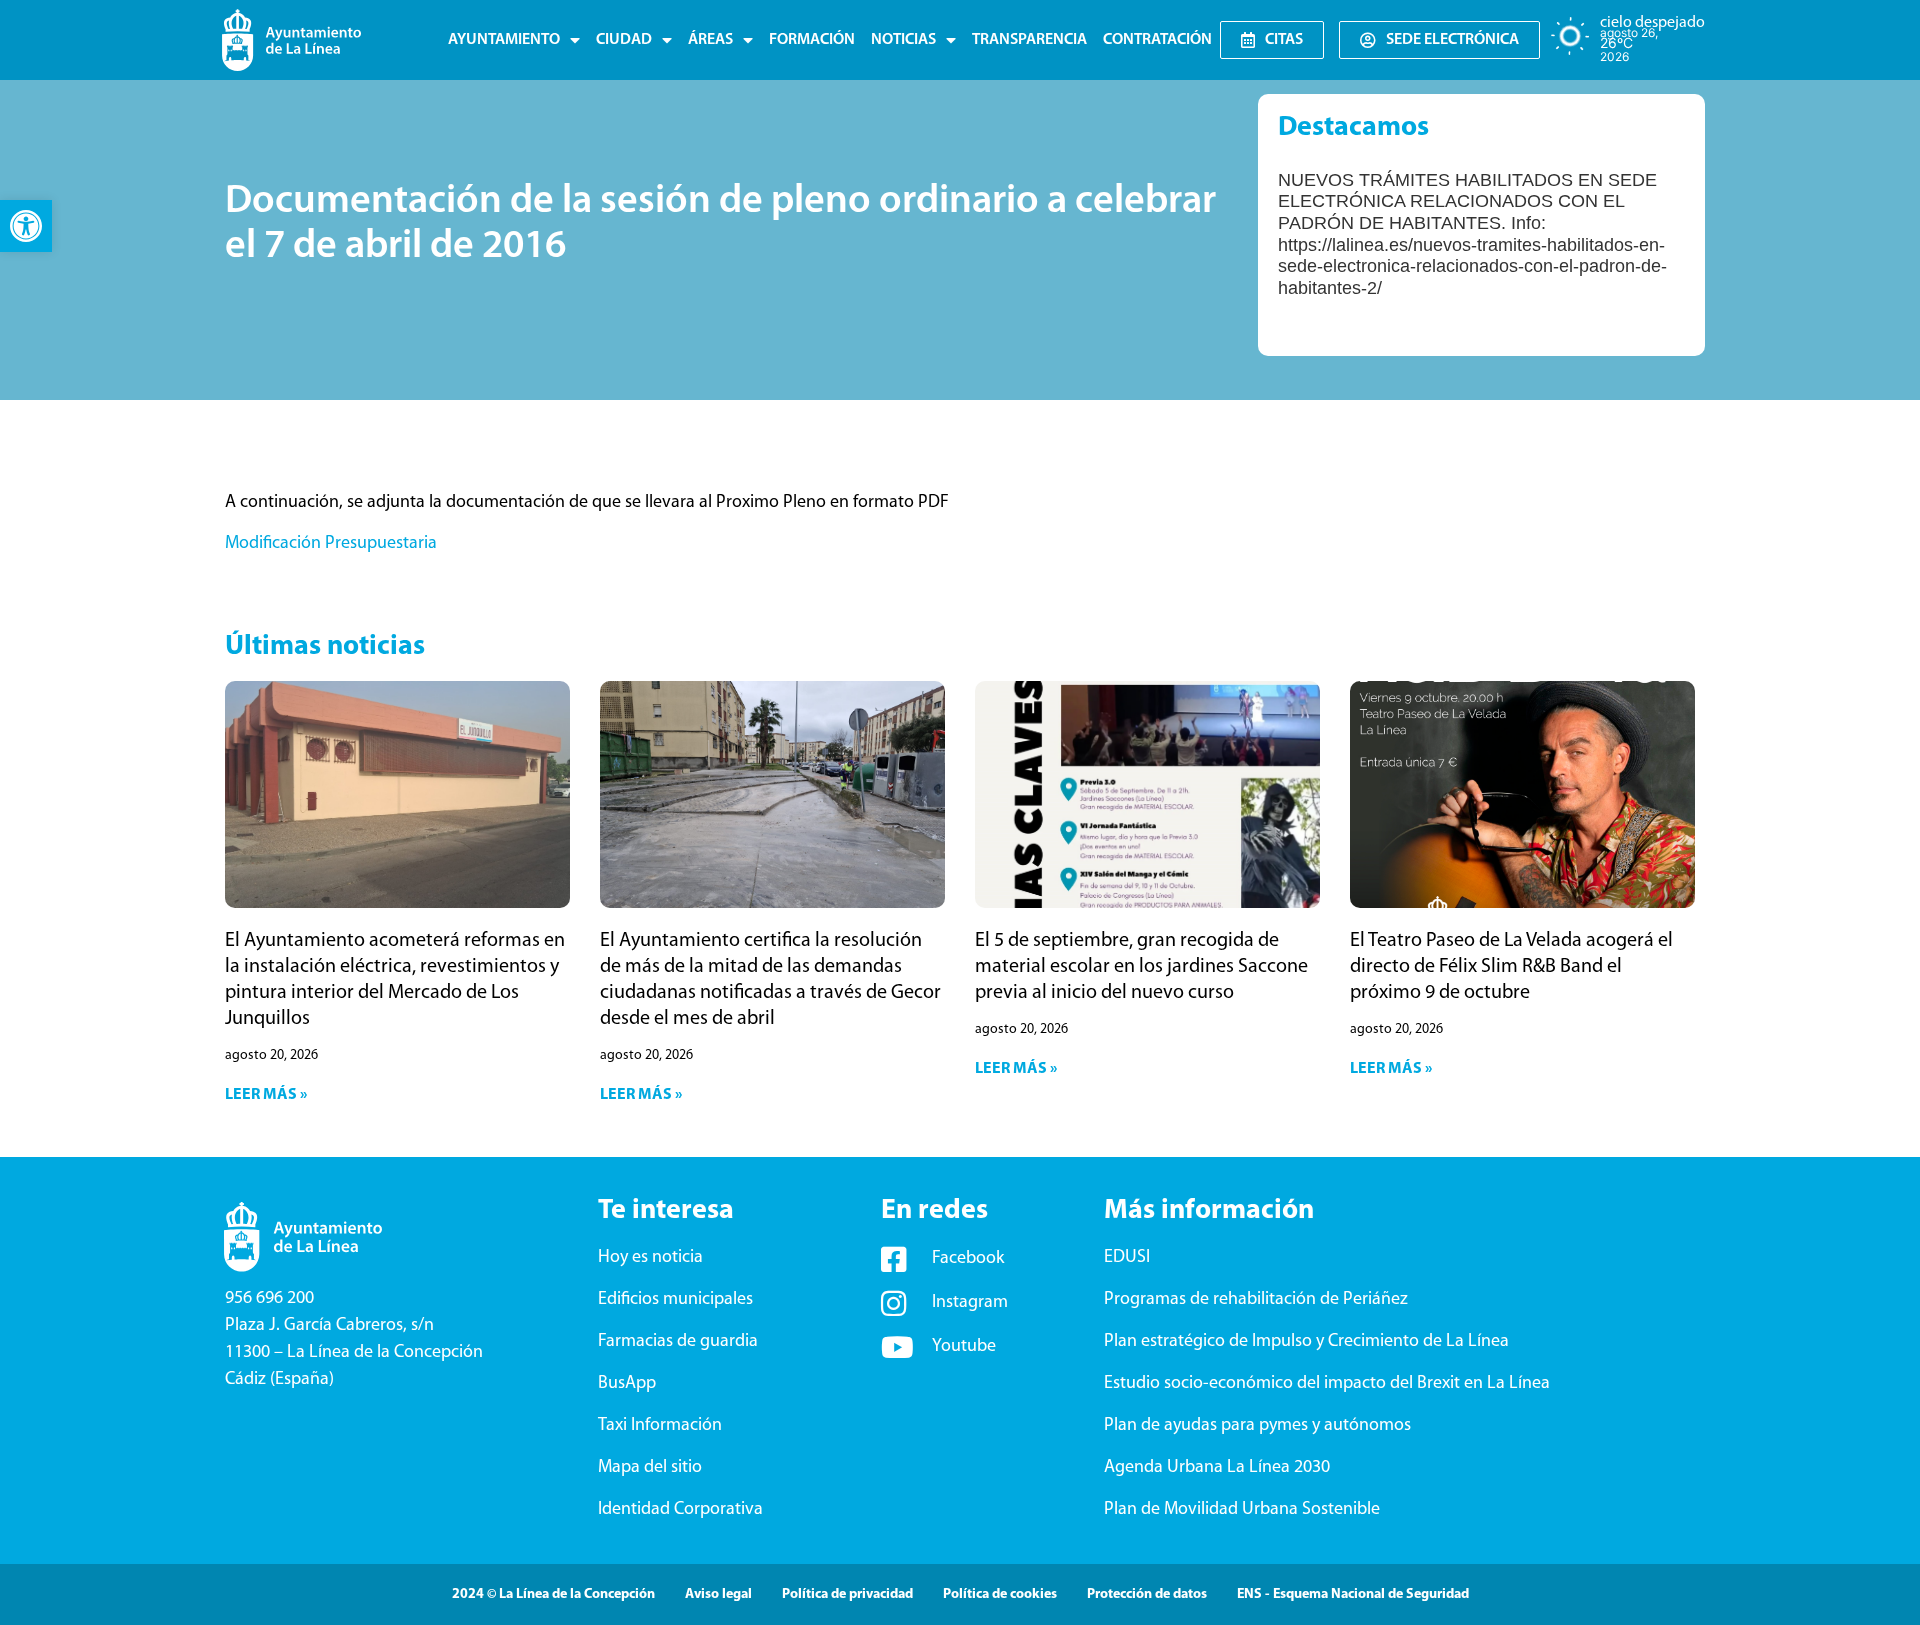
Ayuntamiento (504, 40)
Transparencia (1029, 40)
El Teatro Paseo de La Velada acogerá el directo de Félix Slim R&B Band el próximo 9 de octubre (1511, 967)
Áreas (710, 40)
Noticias (903, 40)
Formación (812, 40)
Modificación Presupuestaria (331, 544)
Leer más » (266, 1095)
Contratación (1157, 40)
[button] (26, 226)
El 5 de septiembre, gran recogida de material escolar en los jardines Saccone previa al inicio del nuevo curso (1141, 967)
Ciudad (624, 40)
